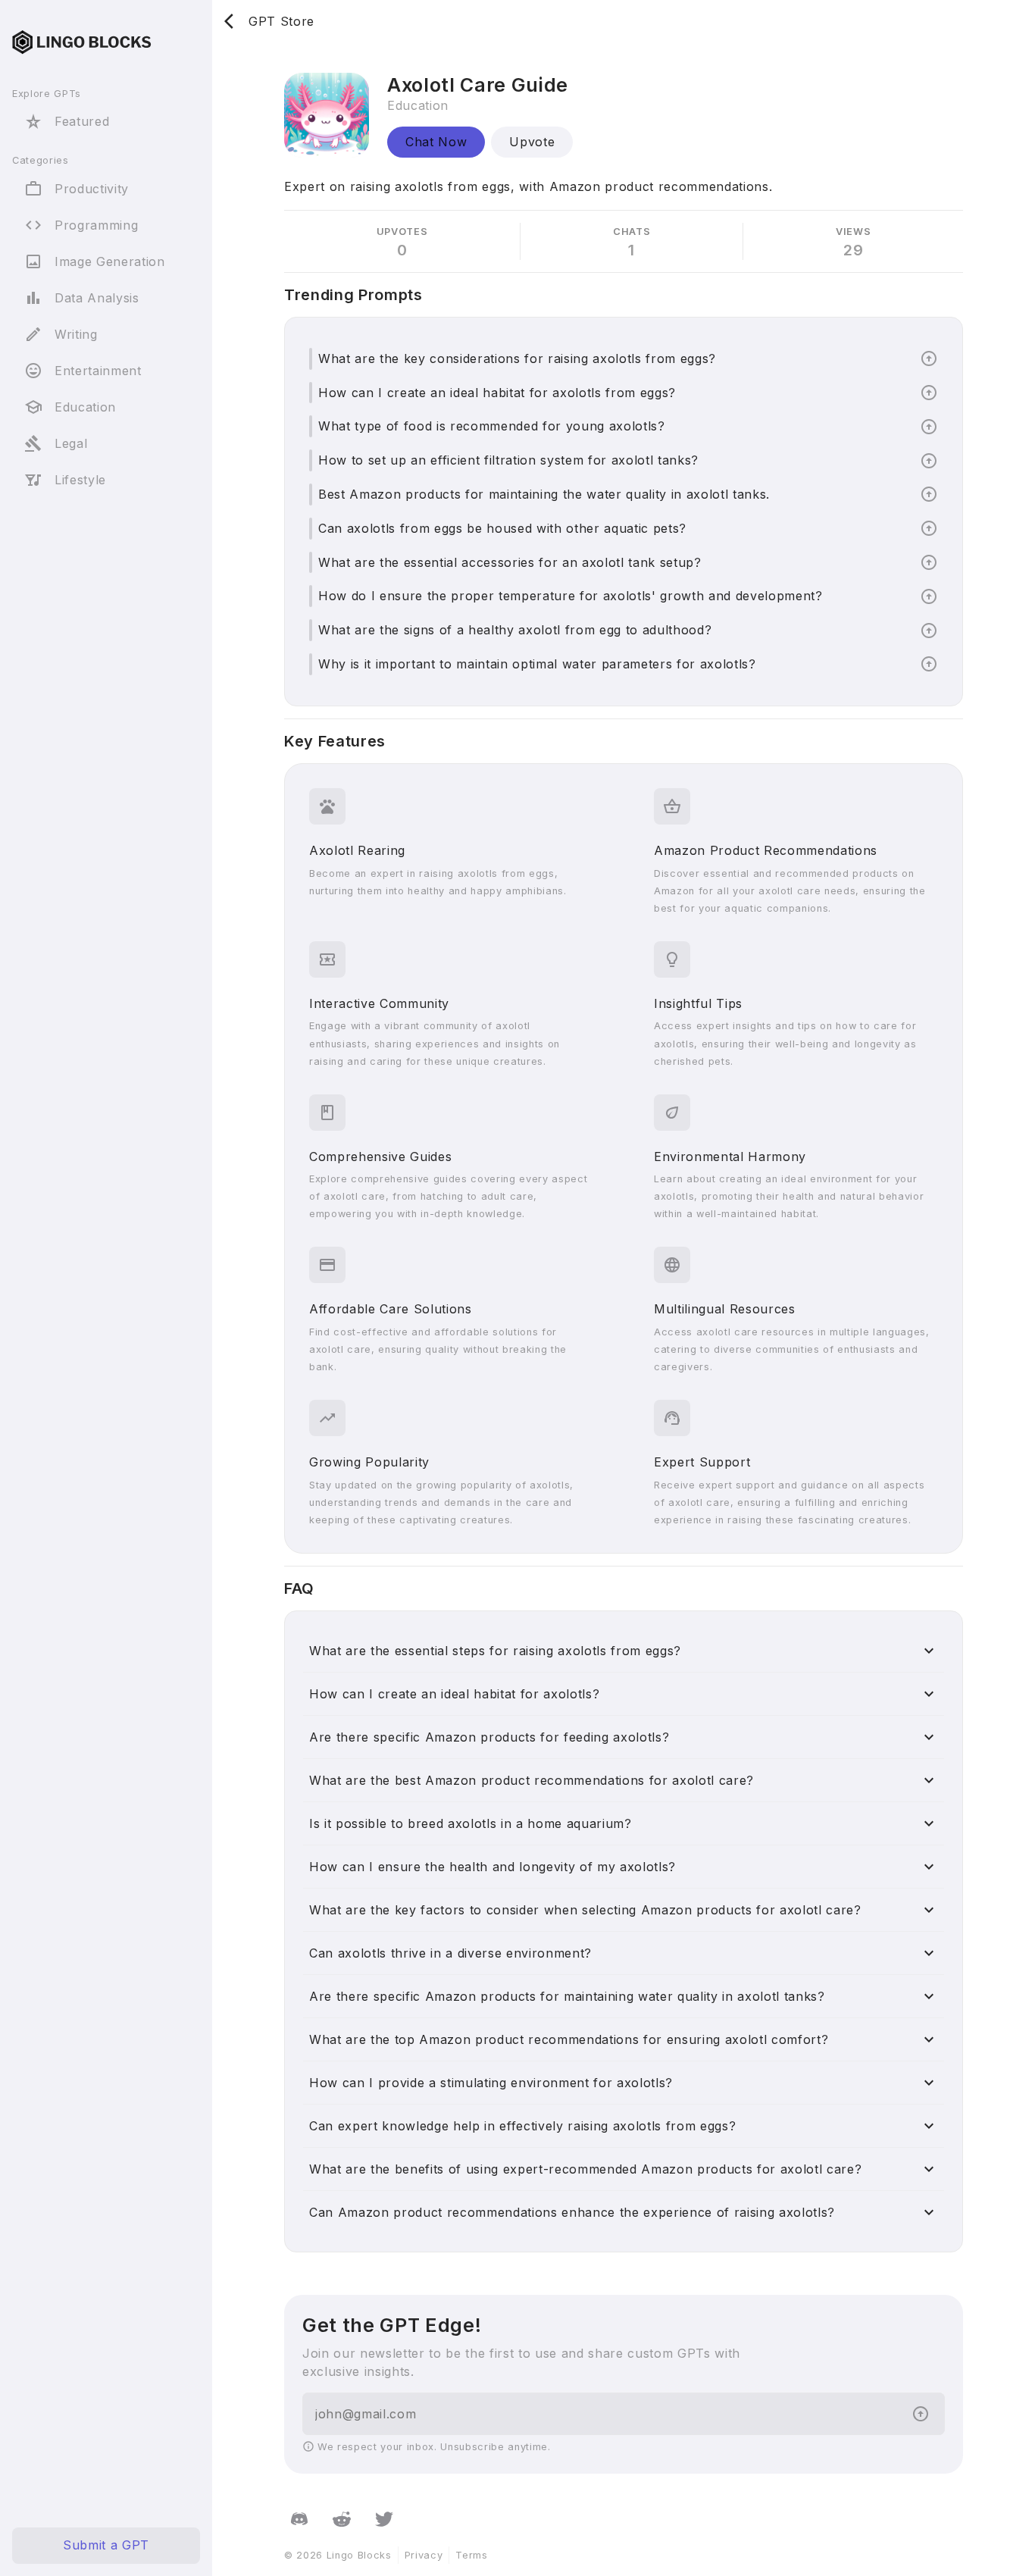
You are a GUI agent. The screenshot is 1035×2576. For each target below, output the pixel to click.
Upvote (532, 142)
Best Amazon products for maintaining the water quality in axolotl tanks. (544, 494)
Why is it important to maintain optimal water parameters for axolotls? (537, 664)
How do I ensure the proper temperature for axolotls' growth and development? (571, 596)
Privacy (424, 2555)
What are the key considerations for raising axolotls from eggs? (517, 358)
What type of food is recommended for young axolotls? (492, 426)
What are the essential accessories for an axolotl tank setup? (510, 562)
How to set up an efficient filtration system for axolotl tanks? (508, 460)
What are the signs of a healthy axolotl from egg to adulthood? (515, 630)
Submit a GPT (106, 2546)
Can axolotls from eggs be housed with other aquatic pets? (502, 528)
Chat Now (436, 142)
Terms (471, 2555)
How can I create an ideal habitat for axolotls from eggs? (497, 393)
